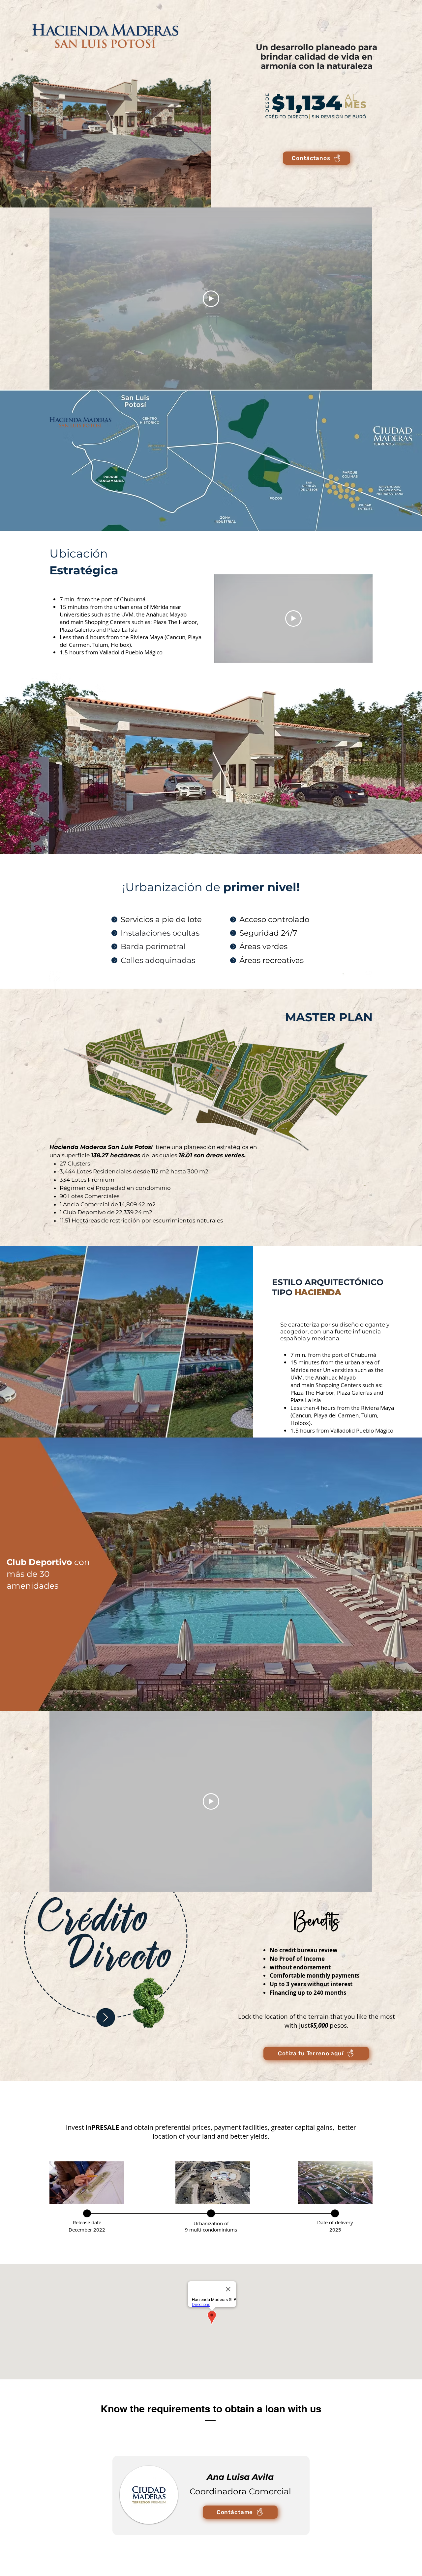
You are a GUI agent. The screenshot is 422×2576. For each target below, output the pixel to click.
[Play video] (211, 299)
